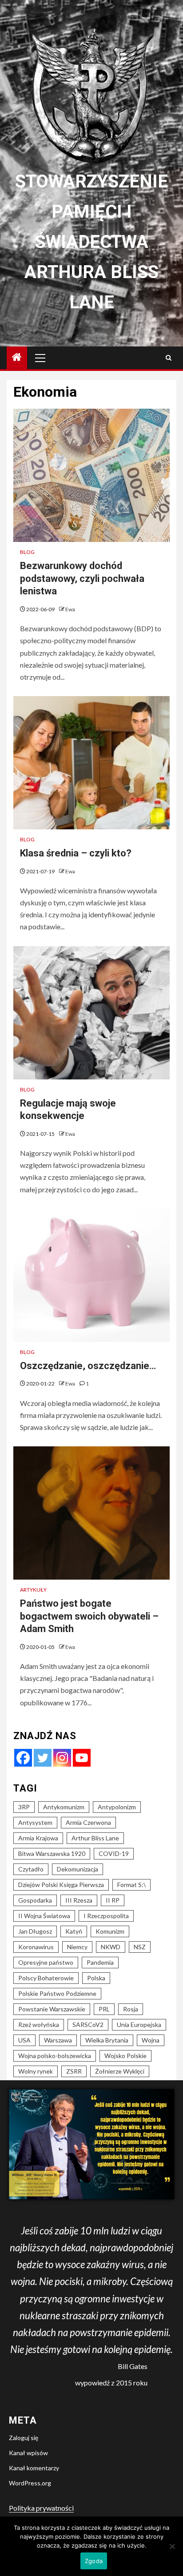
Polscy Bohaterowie (46, 1978)
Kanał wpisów (28, 2453)
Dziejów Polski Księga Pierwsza (61, 1885)
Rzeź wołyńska (39, 2025)
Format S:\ (131, 1885)
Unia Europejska (139, 2025)
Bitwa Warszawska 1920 (52, 1853)
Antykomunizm (64, 1807)
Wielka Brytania (107, 2040)
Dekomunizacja (78, 1869)
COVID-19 (114, 1853)
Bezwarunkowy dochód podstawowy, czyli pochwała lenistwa (82, 578)
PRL (104, 2009)
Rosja (131, 2009)
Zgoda (94, 2561)
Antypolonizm (117, 1807)
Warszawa (58, 2040)
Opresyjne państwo (46, 1962)
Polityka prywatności (41, 2508)
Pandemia (100, 1962)
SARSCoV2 (88, 2025)
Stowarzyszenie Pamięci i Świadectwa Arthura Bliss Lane (91, 242)
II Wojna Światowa (44, 1916)
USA (24, 2040)
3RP (24, 1807)
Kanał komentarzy (34, 2468)
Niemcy (77, 1947)
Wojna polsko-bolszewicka (55, 2056)
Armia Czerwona (88, 1822)
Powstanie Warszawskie (52, 2009)
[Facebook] (23, 1758)
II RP (113, 1900)
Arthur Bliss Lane (95, 1838)
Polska (96, 1978)
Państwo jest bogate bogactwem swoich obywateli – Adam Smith (89, 1616)
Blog (27, 552)
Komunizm (110, 1931)
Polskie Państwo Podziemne (57, 1993)
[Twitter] (43, 1758)
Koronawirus (36, 1947)
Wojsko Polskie (125, 2056)
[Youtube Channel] (82, 1758)
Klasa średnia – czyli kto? (76, 853)
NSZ (140, 1947)
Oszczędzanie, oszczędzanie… (88, 1366)
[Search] (169, 358)
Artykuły (33, 1590)
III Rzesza (79, 1900)
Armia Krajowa (38, 1838)
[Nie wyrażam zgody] (172, 2546)
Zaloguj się (24, 2438)
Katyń (74, 1931)
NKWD (111, 1947)
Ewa (70, 609)
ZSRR (74, 2071)
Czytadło (31, 1869)
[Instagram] (62, 1758)
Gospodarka (35, 1900)
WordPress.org (30, 2483)
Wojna (151, 2040)
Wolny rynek (36, 2071)
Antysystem (35, 1822)
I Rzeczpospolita (106, 1916)
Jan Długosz (35, 1931)
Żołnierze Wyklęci (120, 2071)
